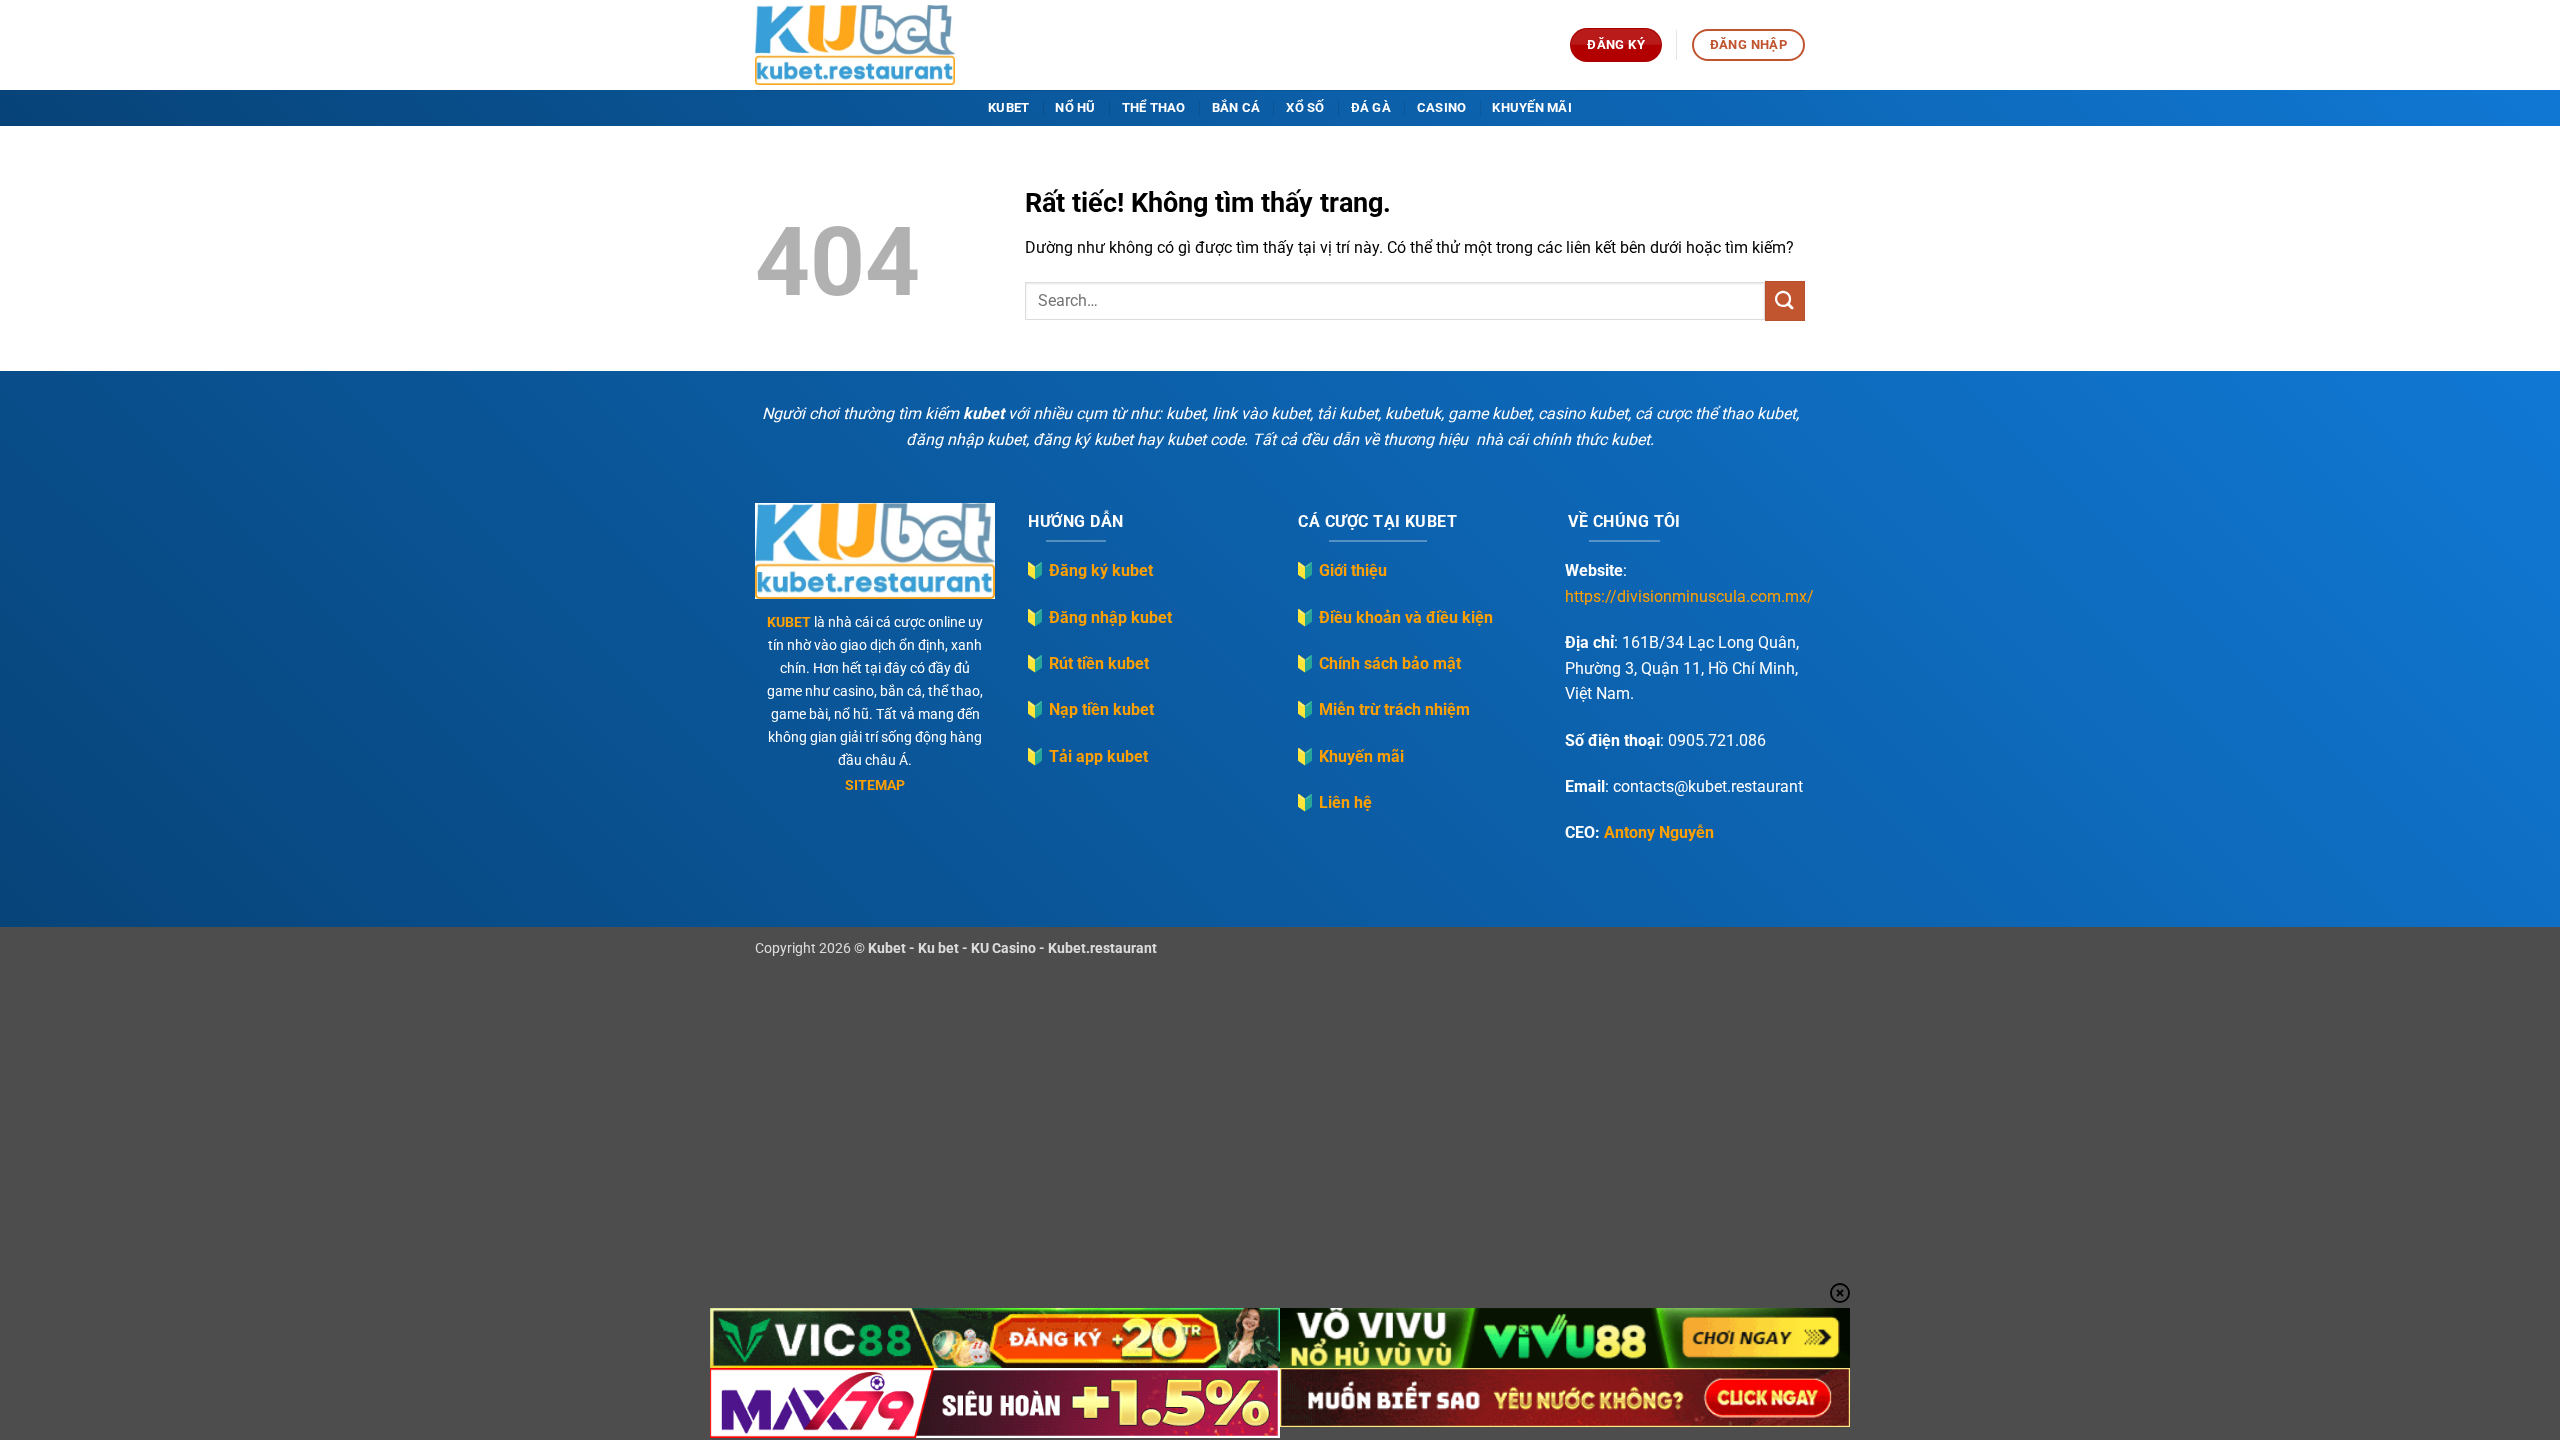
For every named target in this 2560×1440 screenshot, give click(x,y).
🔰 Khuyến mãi (1349, 756)
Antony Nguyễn (1659, 832)
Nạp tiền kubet (1101, 709)
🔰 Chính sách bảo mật (1378, 663)
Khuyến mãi (1532, 107)
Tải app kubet (1098, 756)
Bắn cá (1236, 107)
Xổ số (1305, 107)
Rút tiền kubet (1099, 663)
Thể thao (1154, 107)
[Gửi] (1785, 300)
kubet (1008, 107)
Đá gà (1371, 107)
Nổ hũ (1075, 107)
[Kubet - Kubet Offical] (855, 45)
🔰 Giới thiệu (1341, 570)
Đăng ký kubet (1101, 570)
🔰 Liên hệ (1333, 802)
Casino (1442, 107)
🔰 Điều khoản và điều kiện (1394, 617)
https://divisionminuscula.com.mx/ (1689, 596)
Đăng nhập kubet (1110, 617)
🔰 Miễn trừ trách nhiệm (1382, 709)
